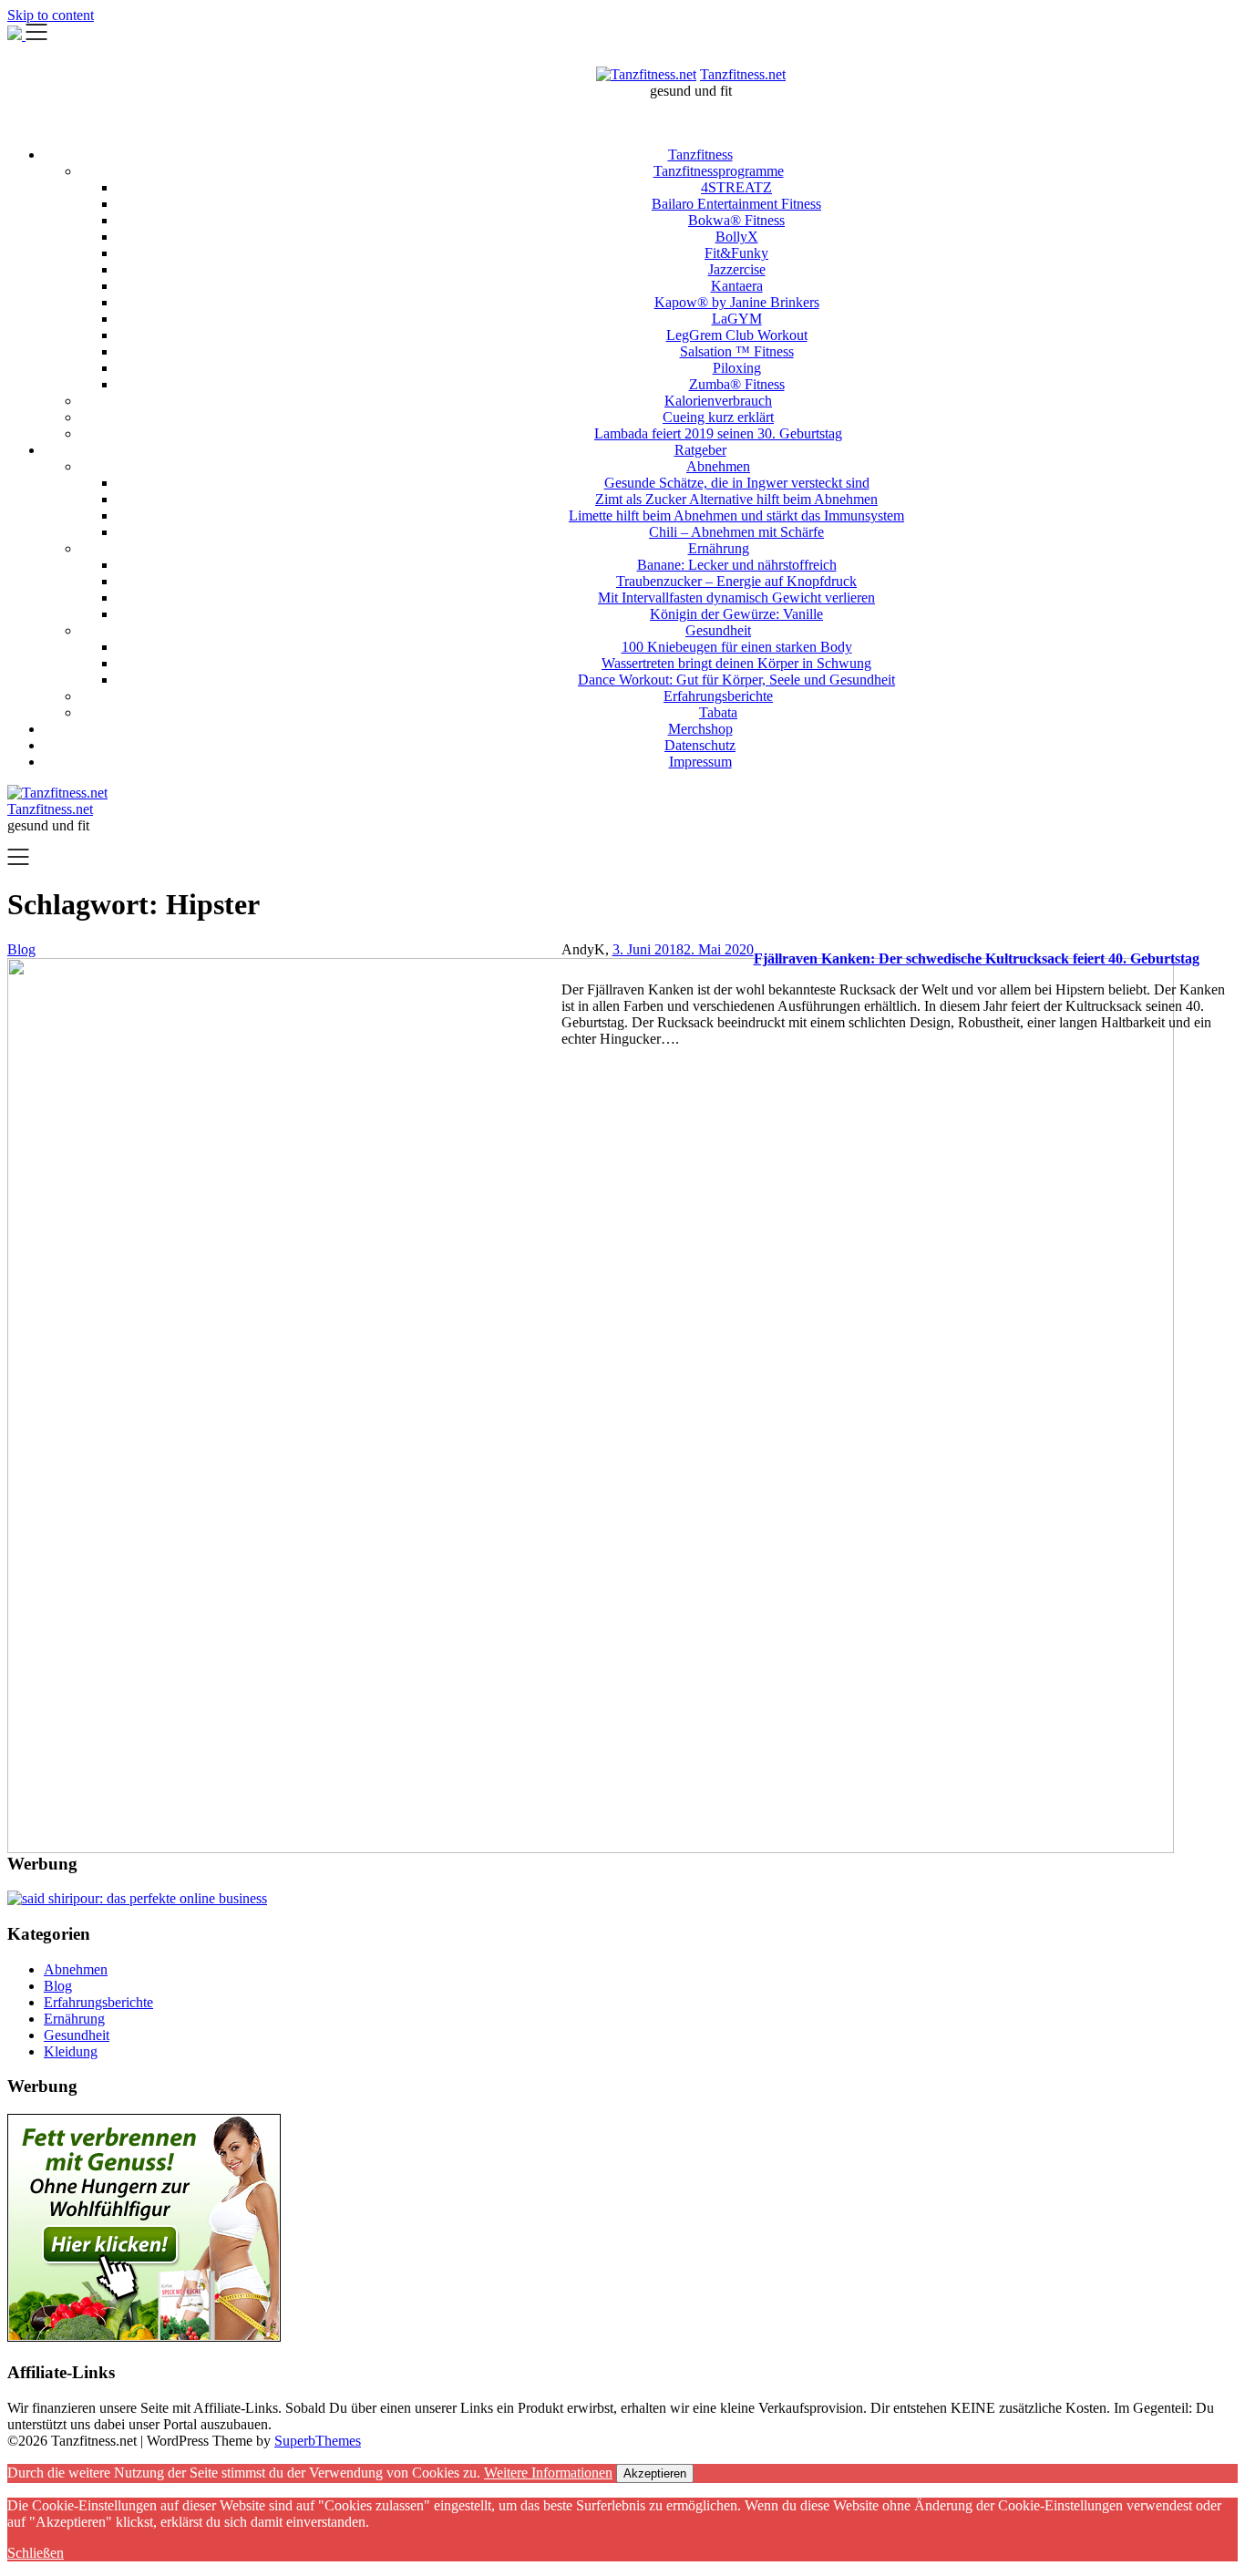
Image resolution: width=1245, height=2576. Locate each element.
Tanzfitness (700, 155)
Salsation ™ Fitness (737, 351)
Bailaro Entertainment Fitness (736, 204)
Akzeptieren (655, 2473)
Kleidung (71, 2051)
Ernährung (719, 548)
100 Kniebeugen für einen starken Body (737, 647)
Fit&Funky (736, 253)
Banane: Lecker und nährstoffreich (737, 565)
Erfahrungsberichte (718, 696)
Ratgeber (700, 450)
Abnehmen (718, 466)
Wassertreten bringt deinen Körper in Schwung (736, 663)
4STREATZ (736, 187)
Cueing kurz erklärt (718, 417)
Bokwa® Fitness (736, 220)
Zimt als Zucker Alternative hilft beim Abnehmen (736, 499)
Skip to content (51, 15)
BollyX (737, 237)
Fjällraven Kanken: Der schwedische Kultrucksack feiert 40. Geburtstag (977, 958)
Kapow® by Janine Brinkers (737, 302)
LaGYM (737, 319)
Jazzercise (737, 269)
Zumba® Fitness (737, 384)
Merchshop (700, 729)
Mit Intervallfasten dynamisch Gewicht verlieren (736, 598)
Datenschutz (700, 745)
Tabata (718, 712)
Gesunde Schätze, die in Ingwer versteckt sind (737, 483)
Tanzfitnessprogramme (719, 171)
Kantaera (737, 286)
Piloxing (737, 368)
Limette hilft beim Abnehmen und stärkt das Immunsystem (736, 515)
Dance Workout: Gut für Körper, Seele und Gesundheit (736, 680)
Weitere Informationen (548, 2473)
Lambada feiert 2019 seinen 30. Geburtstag (718, 433)
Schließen (36, 2553)
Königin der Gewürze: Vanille (736, 614)
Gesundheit (718, 630)
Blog (58, 1986)
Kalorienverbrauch (718, 401)
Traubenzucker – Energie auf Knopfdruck (736, 581)
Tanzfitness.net (743, 74)
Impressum (700, 762)
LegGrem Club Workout (737, 335)
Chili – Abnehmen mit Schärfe (736, 532)
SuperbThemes (318, 2441)
